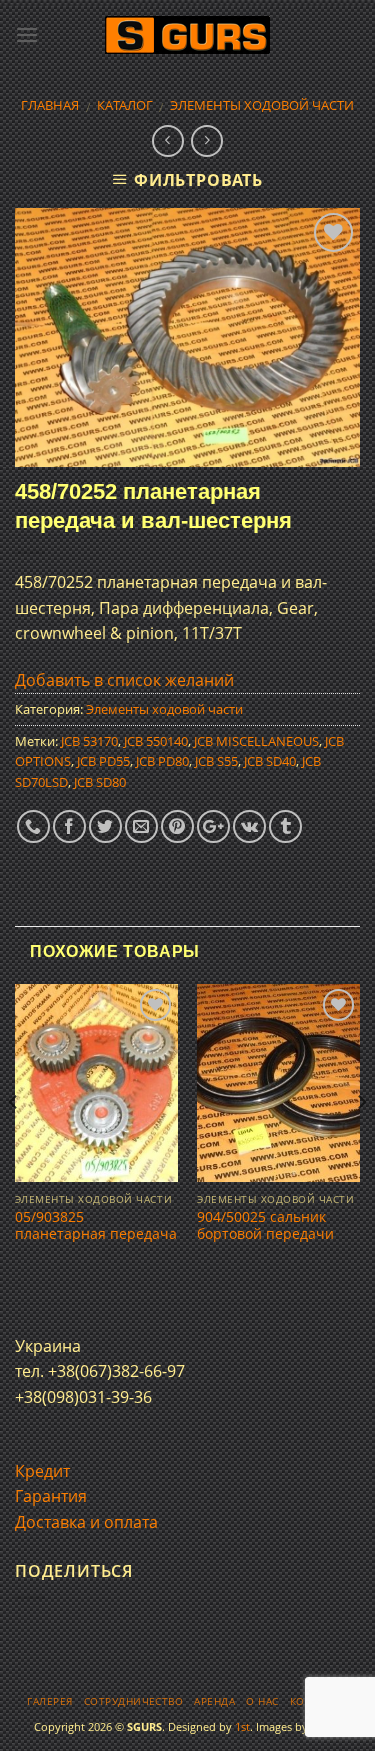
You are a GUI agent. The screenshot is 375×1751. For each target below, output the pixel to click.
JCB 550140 (156, 741)
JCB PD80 (162, 761)
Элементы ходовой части (262, 105)
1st (242, 1726)
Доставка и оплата (86, 1522)
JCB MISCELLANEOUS (256, 741)
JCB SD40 (270, 761)
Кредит (42, 1471)
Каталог (125, 105)
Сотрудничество (134, 1701)
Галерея (49, 1701)
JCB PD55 (103, 761)
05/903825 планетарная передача (96, 1225)
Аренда (214, 1701)
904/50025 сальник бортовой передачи (265, 1225)
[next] (361, 1141)
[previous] (14, 1141)
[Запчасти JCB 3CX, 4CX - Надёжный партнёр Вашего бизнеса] (188, 35)
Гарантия (51, 1496)
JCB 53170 (89, 741)
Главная (50, 105)
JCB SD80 (100, 782)
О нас (262, 1701)
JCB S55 (216, 761)
